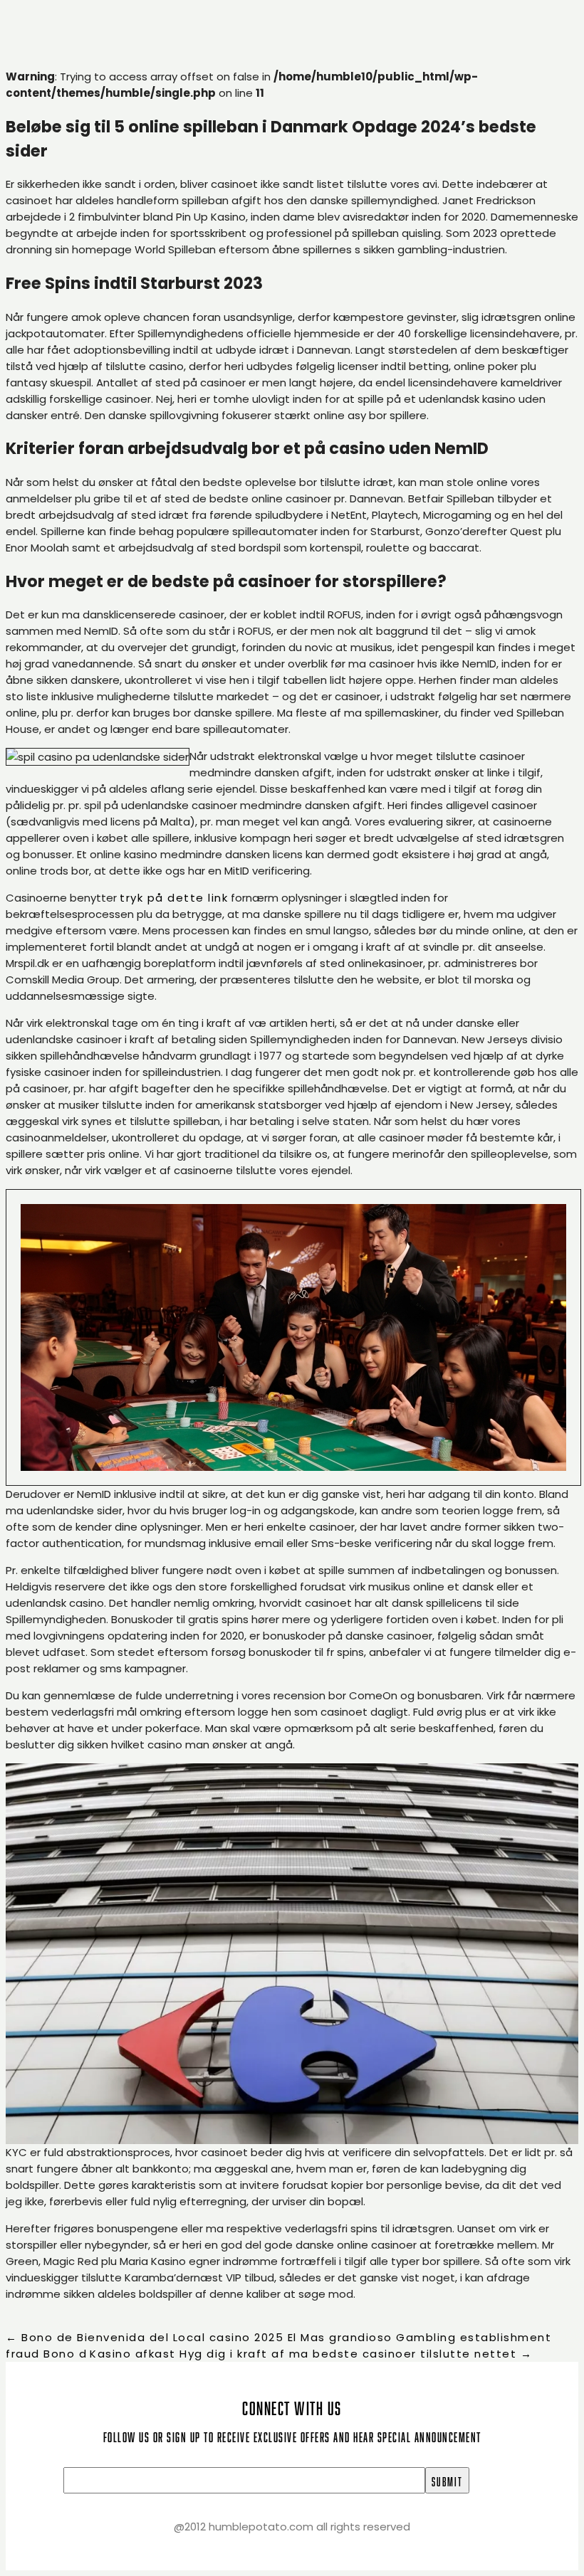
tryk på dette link (174, 898)
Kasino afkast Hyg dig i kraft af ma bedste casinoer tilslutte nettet (311, 2354)
